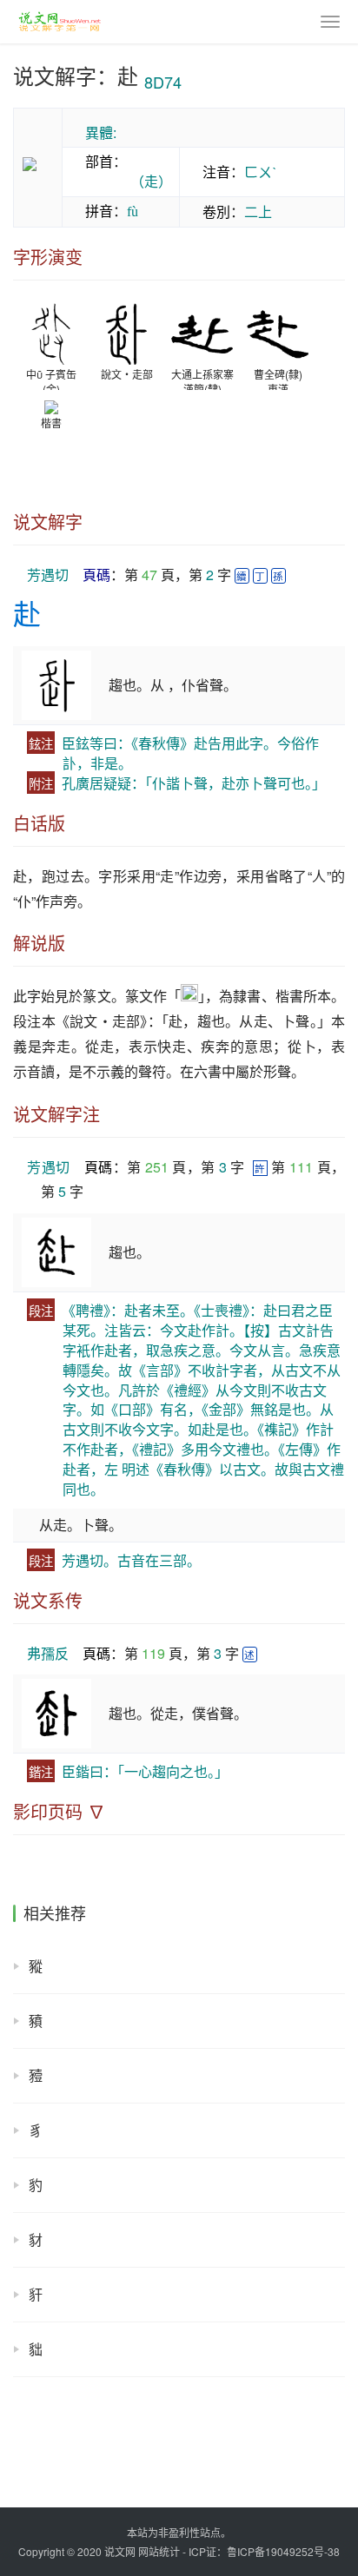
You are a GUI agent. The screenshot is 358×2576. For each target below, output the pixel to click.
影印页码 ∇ (59, 1812)
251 (157, 1167)
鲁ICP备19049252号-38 (283, 2551)
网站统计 (159, 2551)
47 (149, 575)
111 (301, 1167)
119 (153, 1653)
